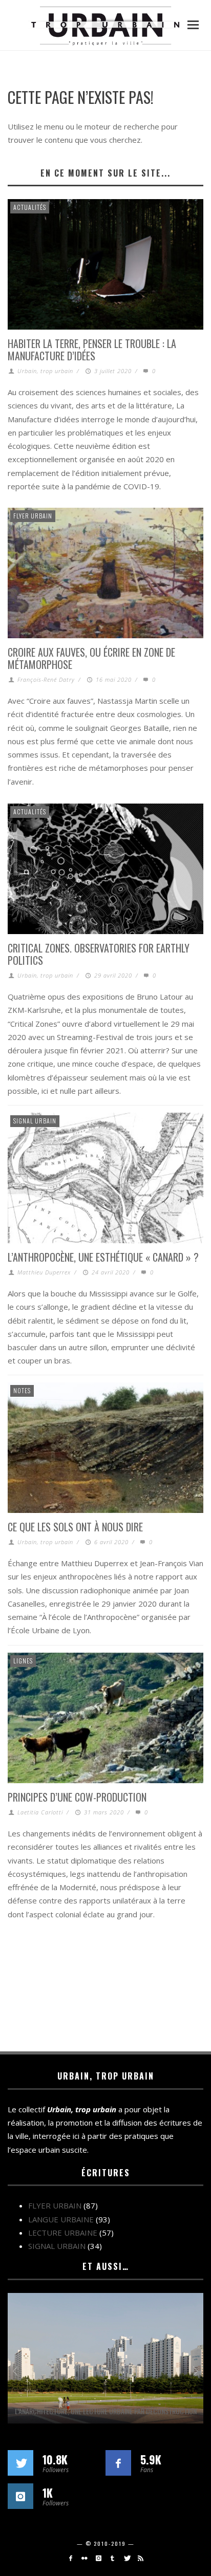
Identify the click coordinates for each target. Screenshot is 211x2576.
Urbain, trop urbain (45, 371)
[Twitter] (126, 2558)
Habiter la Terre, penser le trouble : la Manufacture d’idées (92, 350)
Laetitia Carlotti (40, 1812)
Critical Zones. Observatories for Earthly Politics (99, 954)
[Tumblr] (112, 2558)
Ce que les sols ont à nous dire (75, 1527)
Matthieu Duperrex (44, 1272)
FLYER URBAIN (33, 516)
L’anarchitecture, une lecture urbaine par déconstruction (106, 2411)
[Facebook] (70, 2558)
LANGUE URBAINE (61, 2219)
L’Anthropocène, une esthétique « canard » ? (103, 1257)
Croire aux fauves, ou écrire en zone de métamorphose (91, 658)
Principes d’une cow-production (77, 1797)
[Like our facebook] (118, 2463)
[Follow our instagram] (20, 2496)
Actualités (30, 207)
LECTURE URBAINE (63, 2233)
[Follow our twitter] (20, 2463)
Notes (22, 1390)
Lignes (23, 1661)
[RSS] (141, 2558)
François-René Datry (46, 679)
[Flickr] (84, 2558)
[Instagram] (99, 2558)
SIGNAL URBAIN (35, 1121)
